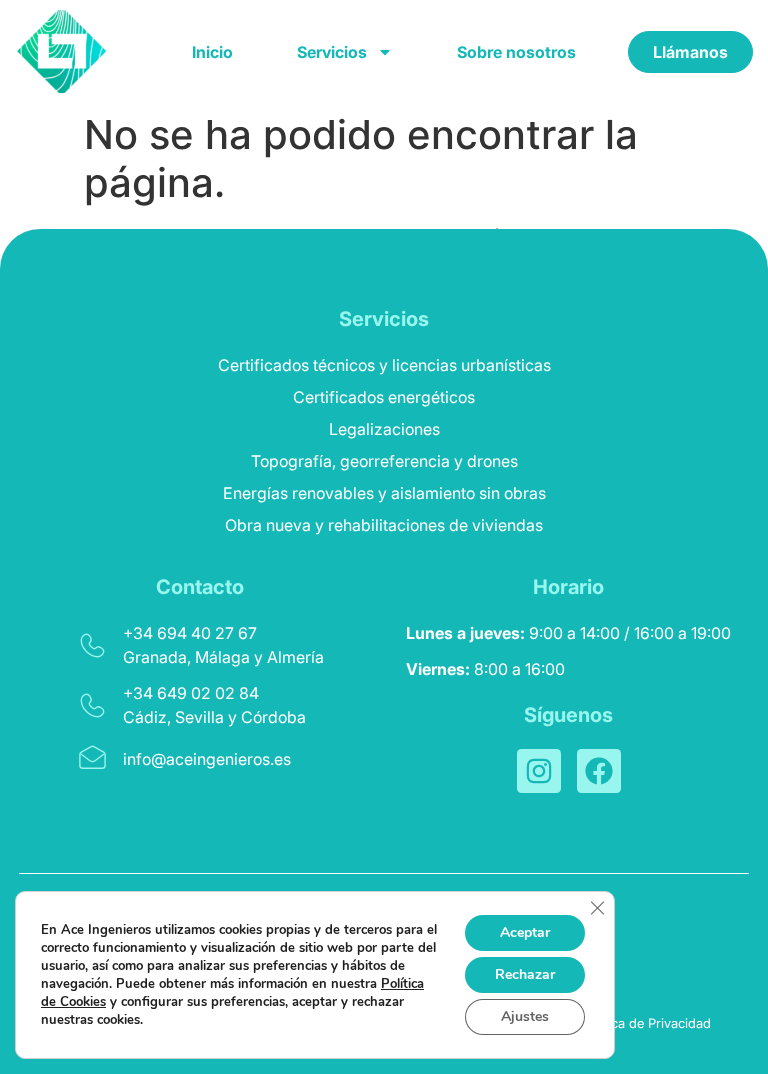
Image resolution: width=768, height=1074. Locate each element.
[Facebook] (599, 771)
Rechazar (525, 974)
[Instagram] (539, 771)
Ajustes (525, 1016)
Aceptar (525, 932)
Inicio (212, 52)
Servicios (332, 52)
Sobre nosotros (516, 52)
